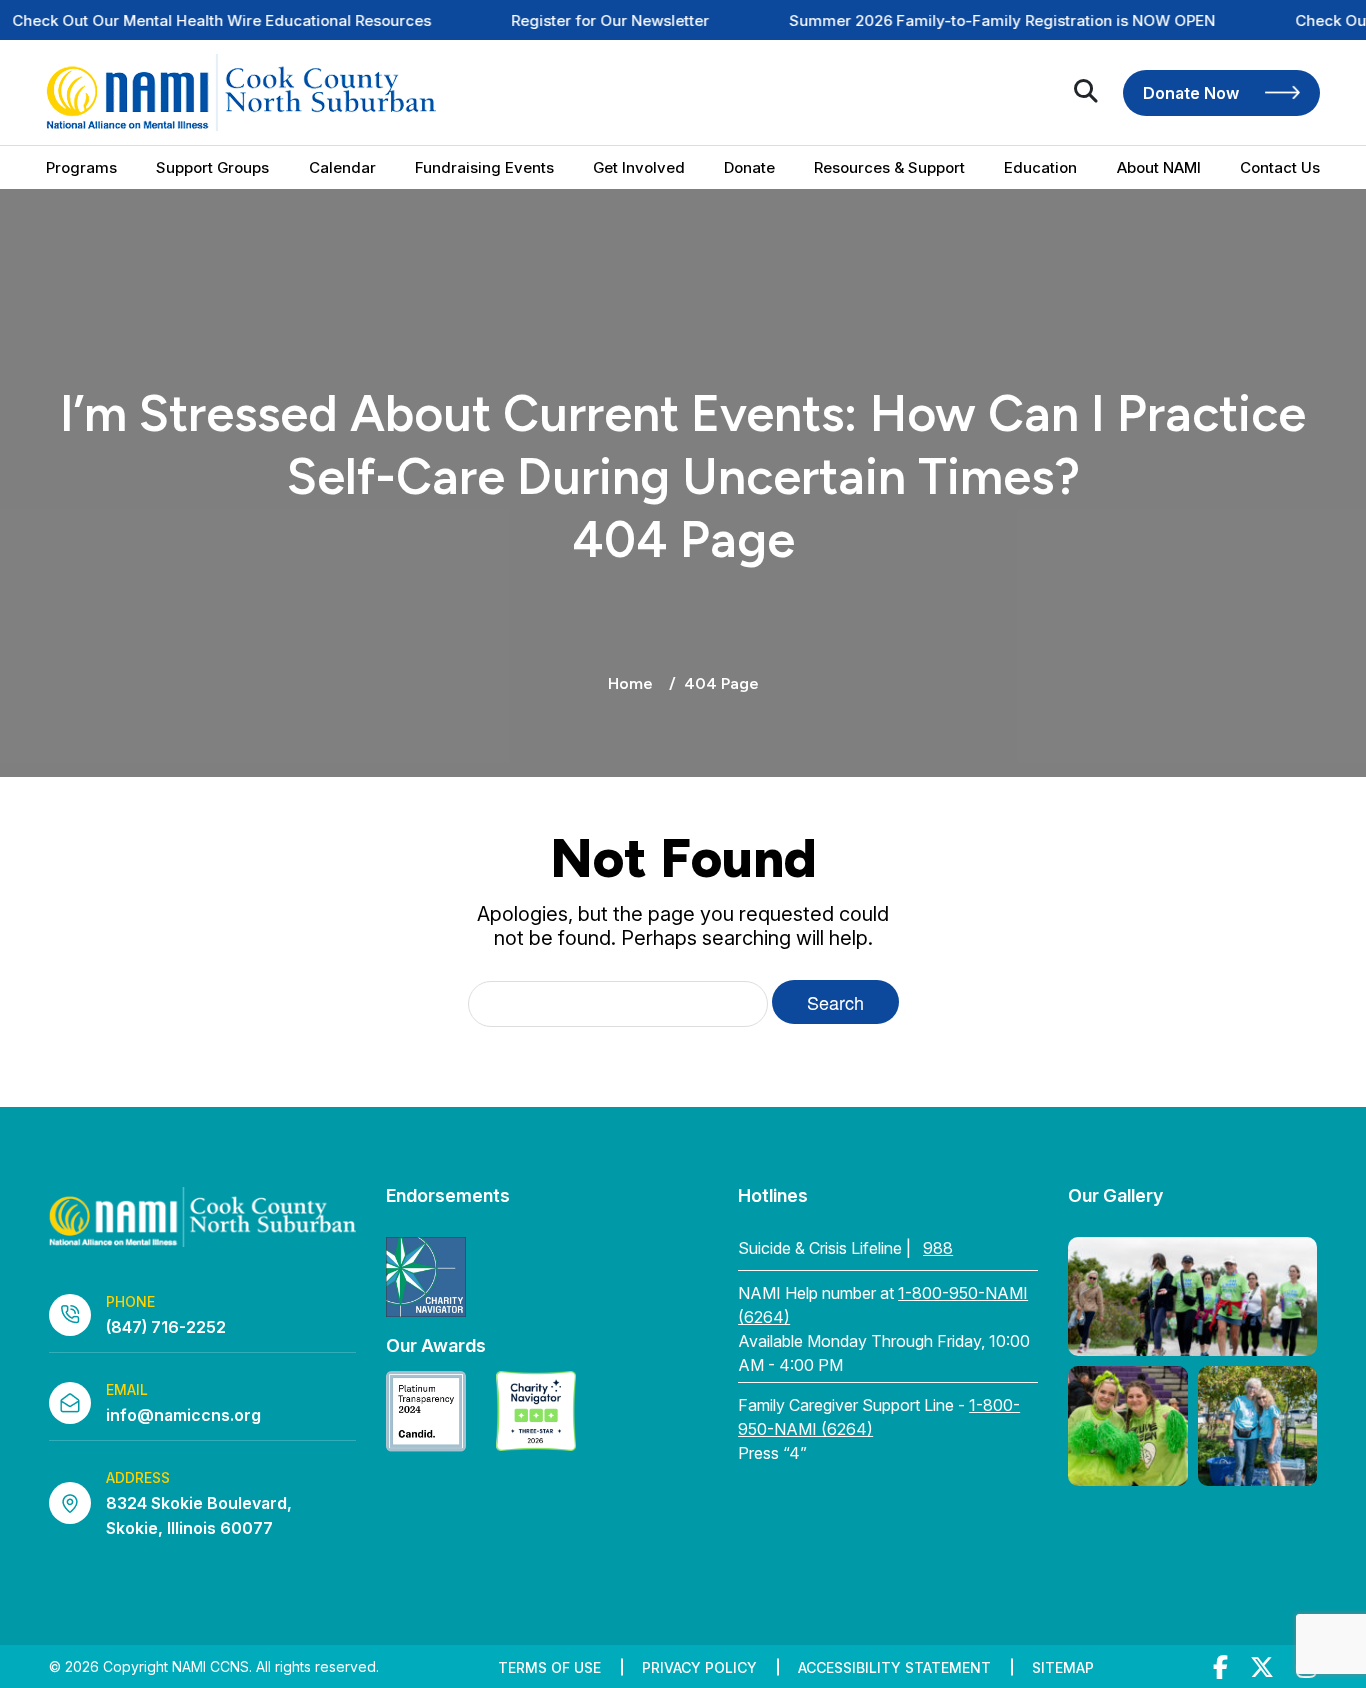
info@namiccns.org (183, 1415)
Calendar (342, 167)
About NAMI (1159, 167)
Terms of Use (549, 1667)
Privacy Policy (699, 1667)
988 (938, 1248)
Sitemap (1063, 1667)
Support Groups (212, 167)
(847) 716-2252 (166, 1327)
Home (630, 683)
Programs (81, 167)
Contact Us (1280, 167)
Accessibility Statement (894, 1667)
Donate (749, 167)
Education (1040, 167)
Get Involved (639, 167)
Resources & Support (889, 167)
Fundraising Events (484, 167)
